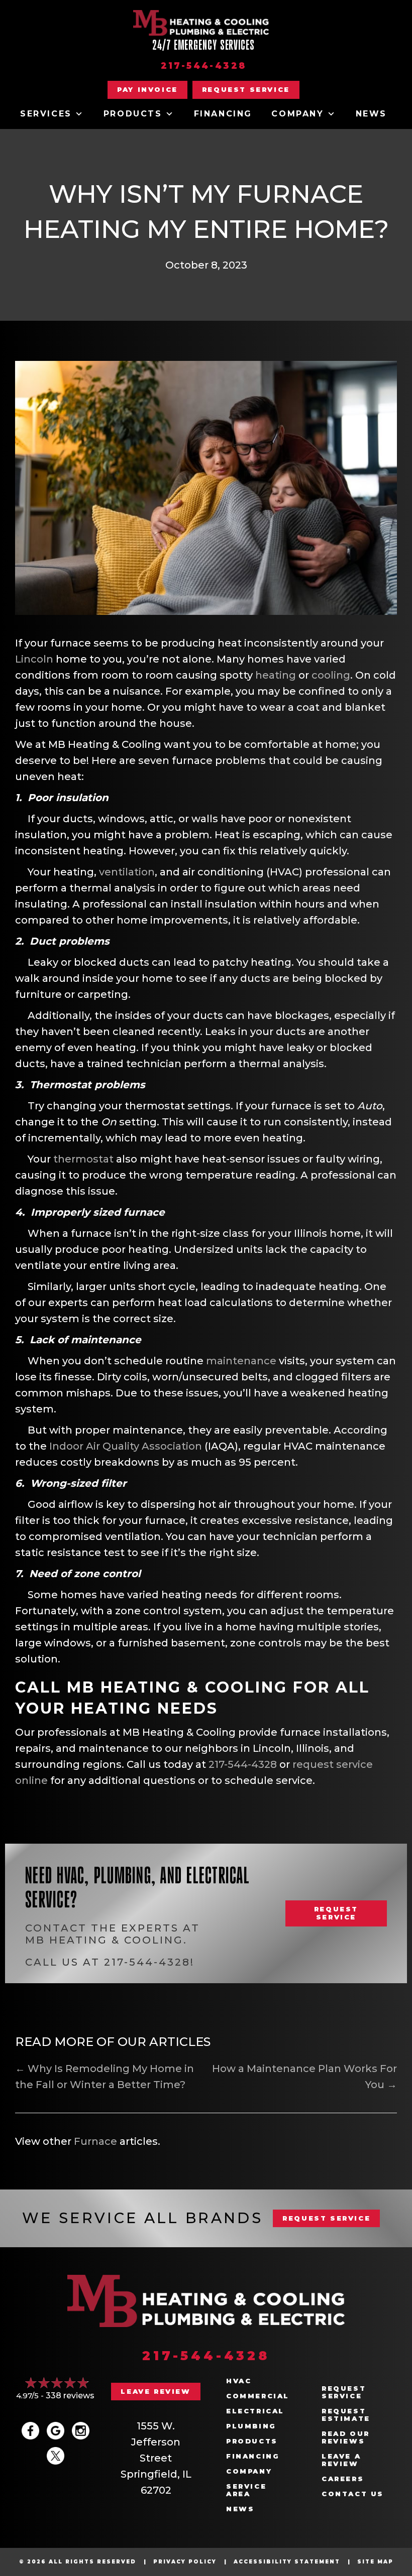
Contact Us (353, 2494)
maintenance (241, 1361)
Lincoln (34, 659)
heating (276, 675)
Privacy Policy (185, 2562)
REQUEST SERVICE (326, 2218)
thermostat (83, 1159)
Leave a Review (341, 2460)
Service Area (246, 2490)
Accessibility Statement (287, 2562)
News (371, 114)
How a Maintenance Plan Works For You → (304, 2077)
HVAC (239, 2381)
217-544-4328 (204, 66)
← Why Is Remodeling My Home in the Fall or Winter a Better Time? (105, 2077)
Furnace (95, 2141)
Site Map (375, 2562)
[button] (246, 90)
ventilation (127, 872)
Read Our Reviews (346, 2437)
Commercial (258, 2396)
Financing (223, 114)
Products (133, 114)
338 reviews (70, 2396)
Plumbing (251, 2426)
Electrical (255, 2411)
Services (46, 114)
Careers (343, 2479)
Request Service (344, 2392)
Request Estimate (346, 2415)
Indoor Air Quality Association (126, 1446)
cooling (331, 675)
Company (297, 114)
